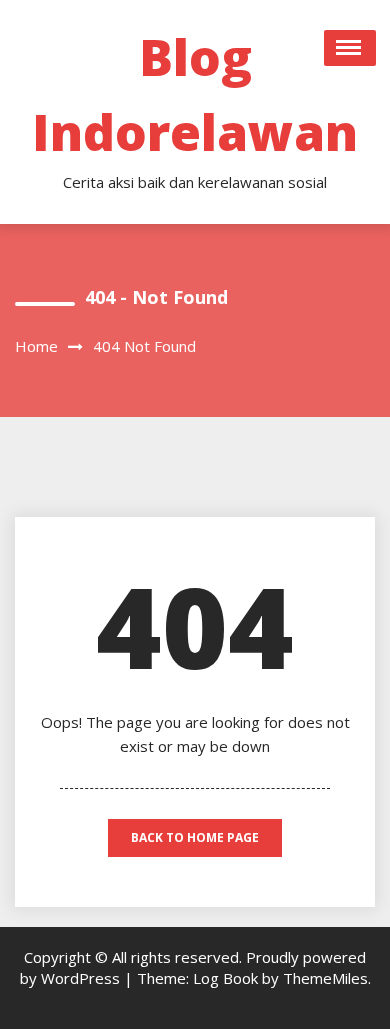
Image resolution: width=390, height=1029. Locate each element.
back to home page (195, 837)
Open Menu (350, 48)
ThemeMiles (325, 978)
